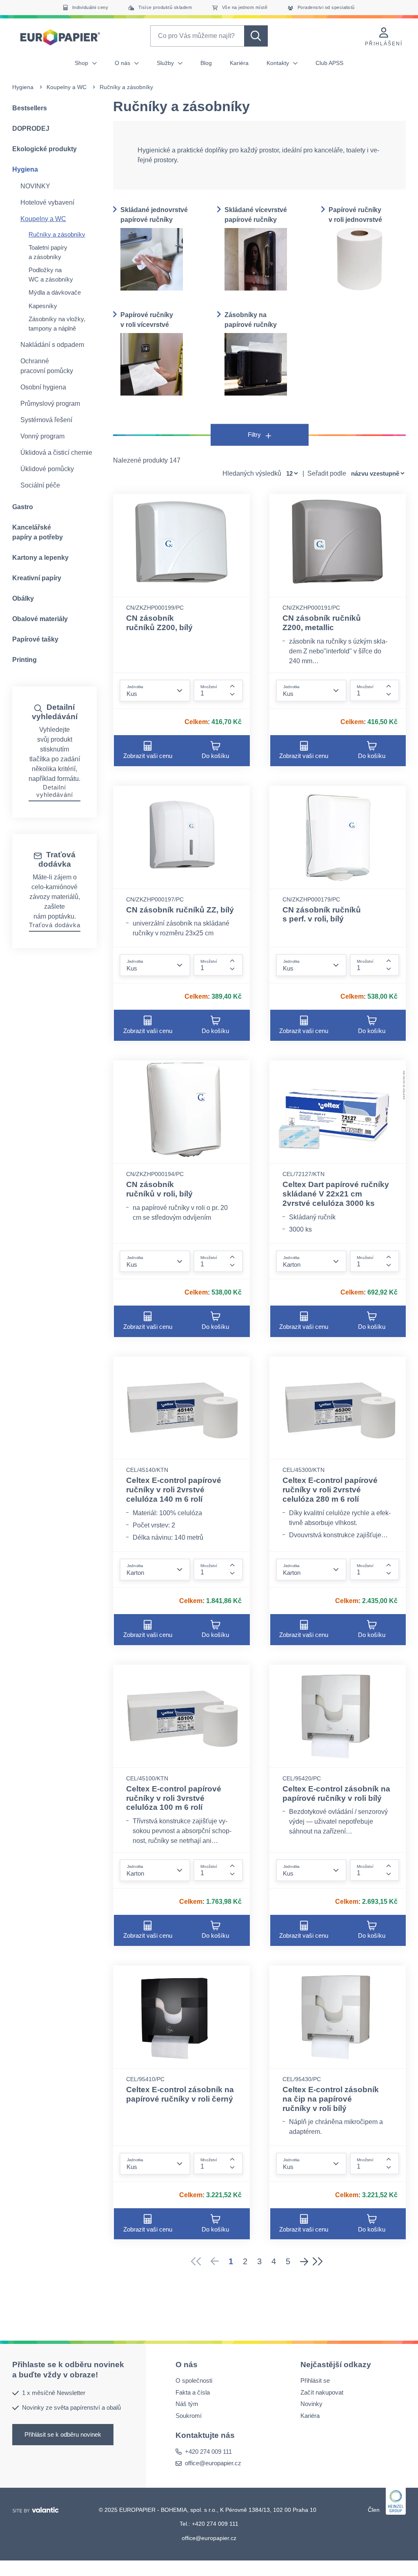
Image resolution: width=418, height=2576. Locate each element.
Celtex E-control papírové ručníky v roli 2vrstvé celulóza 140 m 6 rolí (174, 1490)
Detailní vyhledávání (55, 791)
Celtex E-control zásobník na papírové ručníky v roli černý (180, 2094)
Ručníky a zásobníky (57, 234)
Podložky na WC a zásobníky (51, 275)
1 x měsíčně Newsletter (54, 2393)
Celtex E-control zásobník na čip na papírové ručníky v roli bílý (331, 2099)
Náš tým (187, 2404)
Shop (82, 63)
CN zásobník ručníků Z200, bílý (159, 623)
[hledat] (256, 36)
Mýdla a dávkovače (55, 292)
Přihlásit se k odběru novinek (63, 2434)
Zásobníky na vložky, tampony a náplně (57, 324)
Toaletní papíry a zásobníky (48, 252)
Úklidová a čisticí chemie (56, 453)
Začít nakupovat (322, 2392)
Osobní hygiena (43, 387)
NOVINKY (35, 186)
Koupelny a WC (67, 87)
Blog (206, 63)
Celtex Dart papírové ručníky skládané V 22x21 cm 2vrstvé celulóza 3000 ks (336, 1194)
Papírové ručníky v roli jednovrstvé (355, 215)
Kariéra (239, 63)
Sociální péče (40, 485)
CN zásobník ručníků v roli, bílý (159, 1189)
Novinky (311, 2404)
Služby (166, 63)
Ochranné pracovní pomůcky (47, 366)
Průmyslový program (50, 404)
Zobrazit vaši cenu (148, 756)
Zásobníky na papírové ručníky (251, 320)
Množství (209, 687)
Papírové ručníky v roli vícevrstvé (147, 320)
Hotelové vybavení (47, 202)
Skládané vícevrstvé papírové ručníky (256, 215)
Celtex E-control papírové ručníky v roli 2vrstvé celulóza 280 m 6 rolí (330, 1490)
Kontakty (279, 63)
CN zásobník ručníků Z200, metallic (322, 623)
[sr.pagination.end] (320, 2261)
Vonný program (42, 436)
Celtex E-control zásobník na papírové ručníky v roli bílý (336, 1793)
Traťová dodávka (55, 925)
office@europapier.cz (213, 2463)
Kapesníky (43, 306)
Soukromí (189, 2416)
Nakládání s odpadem (52, 345)
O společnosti (194, 2381)
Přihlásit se (315, 2381)
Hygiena (23, 87)
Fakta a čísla (193, 2392)
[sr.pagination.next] (304, 2261)
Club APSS (329, 63)
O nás (123, 63)
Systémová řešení (46, 420)
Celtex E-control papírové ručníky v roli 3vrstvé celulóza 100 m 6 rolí (174, 1798)
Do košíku (215, 756)
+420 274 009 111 (208, 2452)
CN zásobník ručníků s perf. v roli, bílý (322, 915)
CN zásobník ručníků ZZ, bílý (180, 910)
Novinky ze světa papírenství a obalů (71, 2407)
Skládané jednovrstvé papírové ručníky (154, 215)
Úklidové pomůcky (47, 469)
